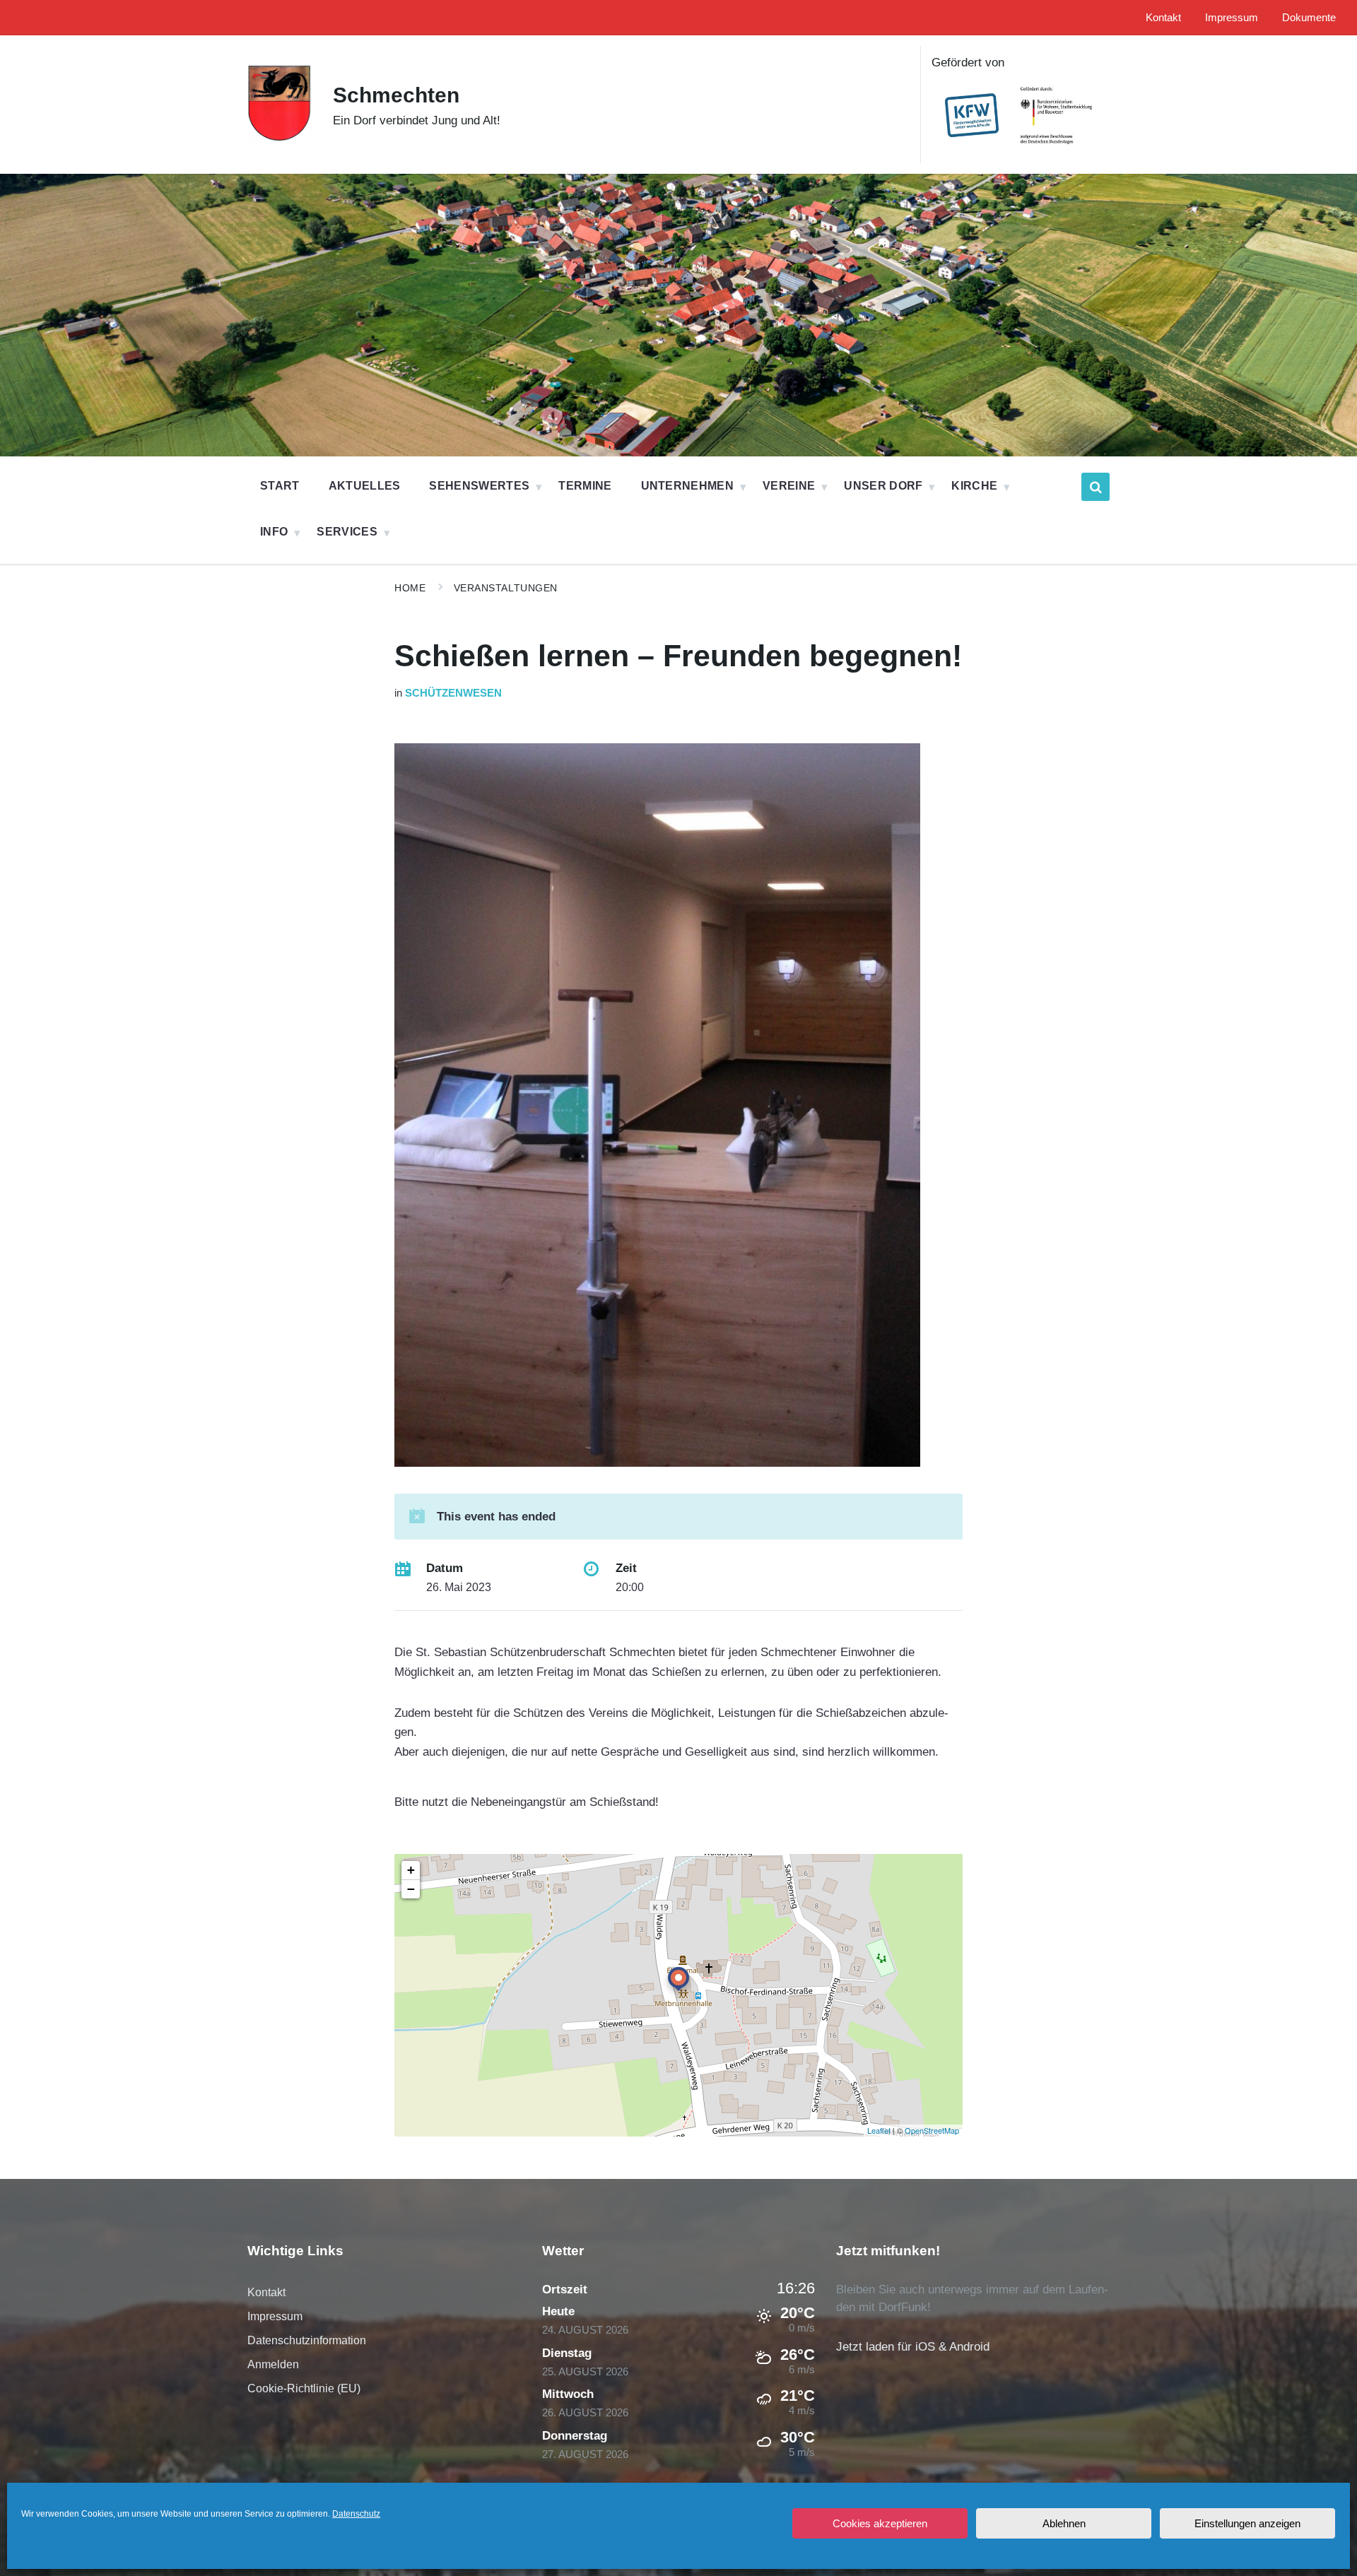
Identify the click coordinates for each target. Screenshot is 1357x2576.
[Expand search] (1095, 487)
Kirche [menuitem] (974, 486)
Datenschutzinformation (307, 2340)
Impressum (275, 2316)
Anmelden (273, 2364)
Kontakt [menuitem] (1163, 18)
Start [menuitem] (280, 486)
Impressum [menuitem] (1232, 18)
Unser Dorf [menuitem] (883, 486)
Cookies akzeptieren (880, 2523)
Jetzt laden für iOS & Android (913, 2347)
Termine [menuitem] (585, 486)
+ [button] (411, 1870)
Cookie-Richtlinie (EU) (304, 2388)
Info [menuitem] (274, 532)
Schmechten (396, 95)
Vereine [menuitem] (789, 486)
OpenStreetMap (932, 2130)
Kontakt (266, 2292)
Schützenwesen (453, 693)
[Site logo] (280, 138)
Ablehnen (1064, 2523)
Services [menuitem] (347, 532)
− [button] (411, 1889)
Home (410, 588)
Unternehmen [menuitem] (688, 486)
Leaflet (879, 2130)
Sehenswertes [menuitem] (479, 486)
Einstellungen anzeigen (1247, 2523)
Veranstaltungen (506, 588)
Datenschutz (356, 2514)
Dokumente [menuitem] (1309, 18)
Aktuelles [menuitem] (365, 486)
